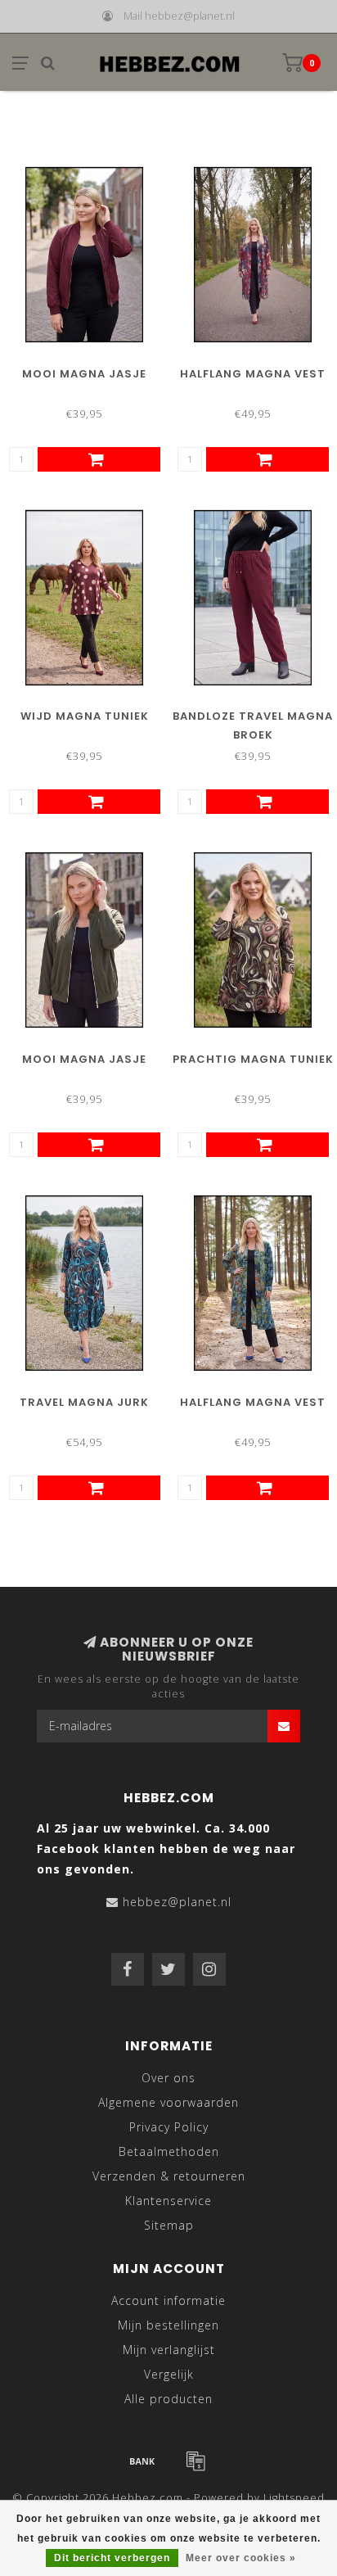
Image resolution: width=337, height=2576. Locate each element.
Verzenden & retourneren (169, 2176)
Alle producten (168, 2399)
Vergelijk (169, 2374)
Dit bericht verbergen (112, 2558)
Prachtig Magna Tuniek (253, 1059)
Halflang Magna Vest (253, 374)
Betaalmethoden (169, 2151)
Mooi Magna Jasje (84, 374)
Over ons (168, 2078)
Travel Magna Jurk (84, 1402)
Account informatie (168, 2300)
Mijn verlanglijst (169, 2350)
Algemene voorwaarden (168, 2102)
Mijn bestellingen (168, 2325)
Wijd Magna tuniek (85, 716)
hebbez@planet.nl (177, 1902)
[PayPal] (195, 2461)
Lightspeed (294, 2498)
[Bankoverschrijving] (142, 2461)
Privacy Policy (169, 2127)
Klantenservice (168, 2201)
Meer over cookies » (241, 2558)
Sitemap (169, 2225)
